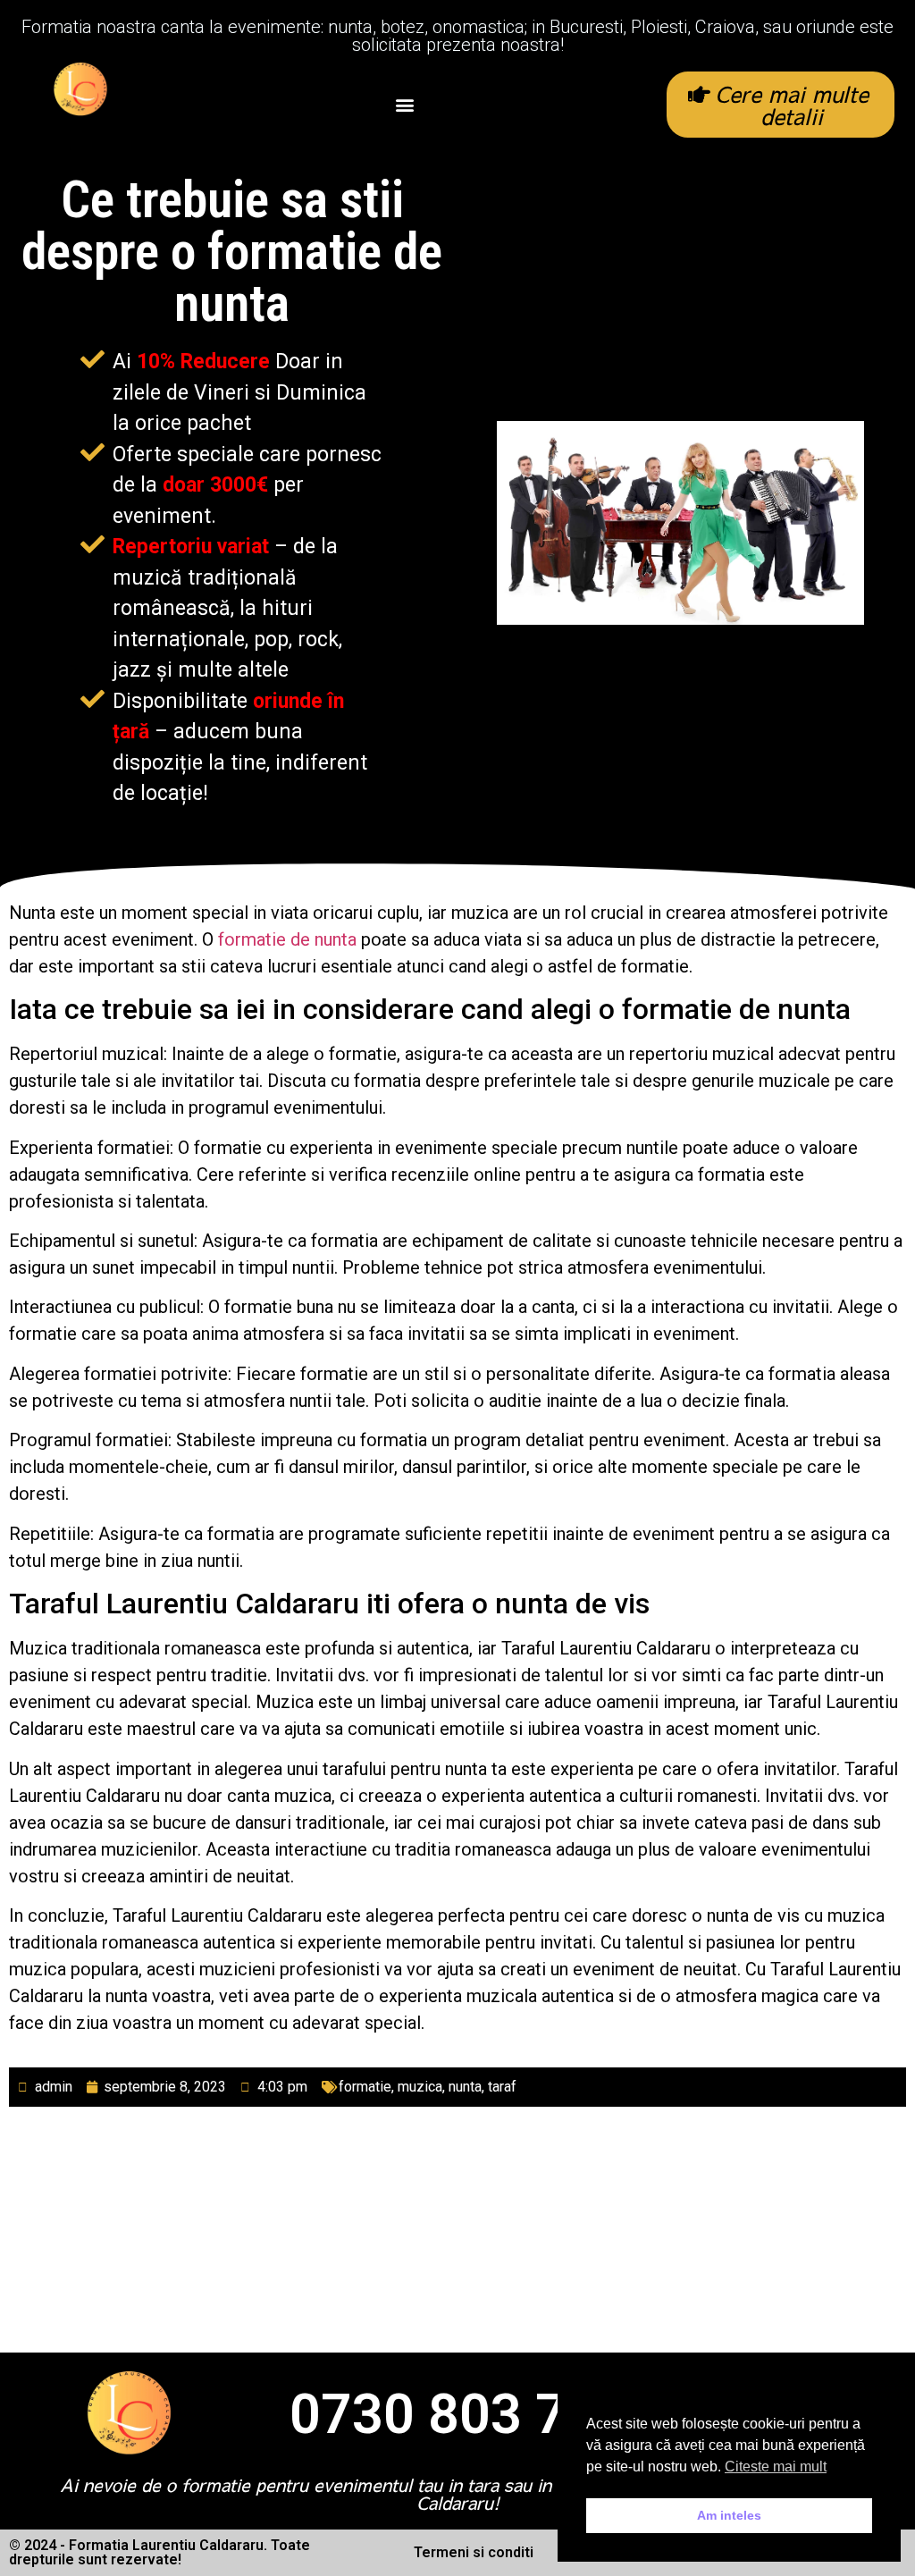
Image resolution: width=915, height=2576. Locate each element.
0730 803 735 (459, 2414)
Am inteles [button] (729, 2515)
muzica (420, 2087)
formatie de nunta (287, 939)
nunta (465, 2087)
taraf (502, 2087)
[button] (405, 105)
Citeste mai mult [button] (776, 2467)
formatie (365, 2087)
